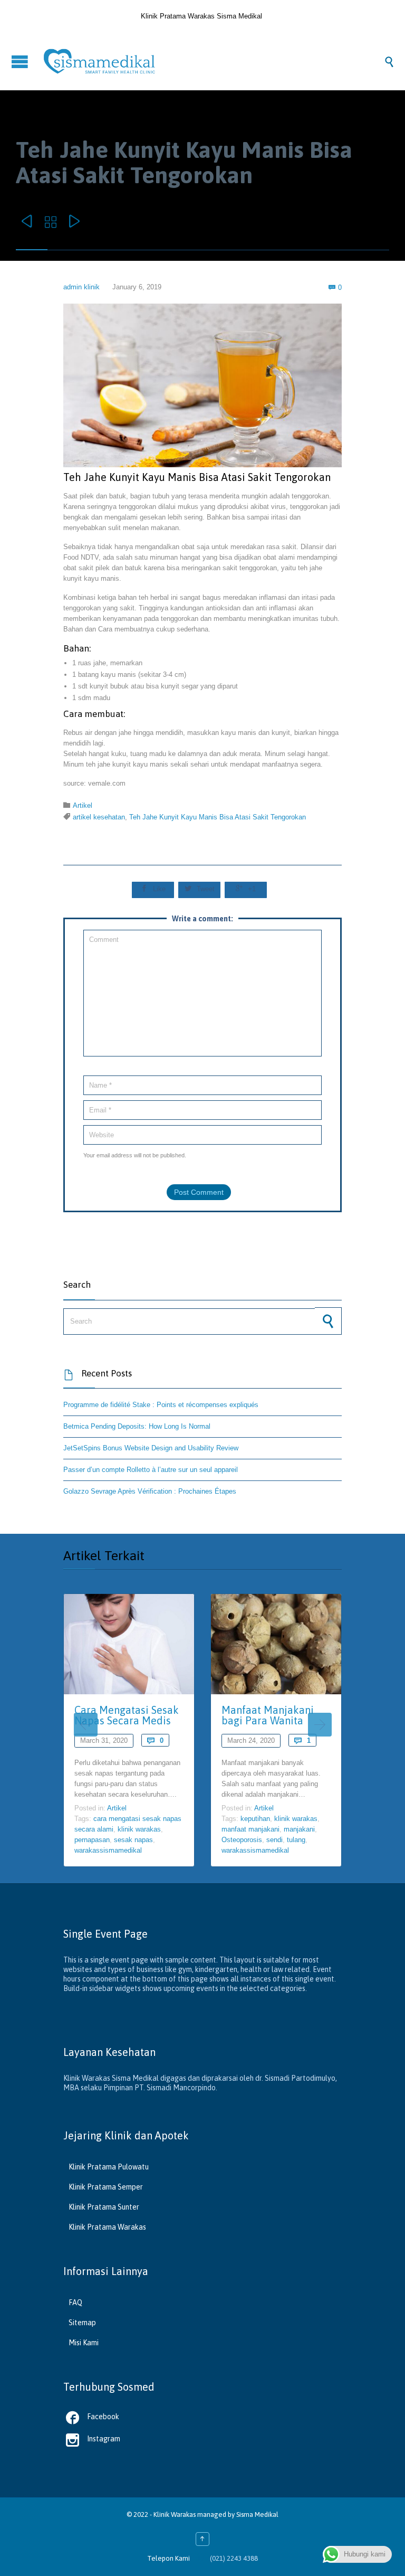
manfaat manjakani (250, 1829)
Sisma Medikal (257, 2514)
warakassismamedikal (108, 1850)
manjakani (299, 1829)
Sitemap (82, 2323)
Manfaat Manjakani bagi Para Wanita (268, 1715)
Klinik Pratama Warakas (107, 2227)
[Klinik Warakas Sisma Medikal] (213, 61)
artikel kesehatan (99, 817)
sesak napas (133, 1840)
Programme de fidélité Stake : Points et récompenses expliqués (161, 1405)
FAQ (75, 2303)
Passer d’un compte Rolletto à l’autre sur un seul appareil (151, 1470)
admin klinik (81, 287)
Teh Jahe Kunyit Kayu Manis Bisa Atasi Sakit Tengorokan (218, 817)
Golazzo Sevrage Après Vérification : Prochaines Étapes (150, 1491)
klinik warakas (139, 1829)
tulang (296, 1840)
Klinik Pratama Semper (106, 2187)
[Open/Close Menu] (21, 62)
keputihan (255, 1819)
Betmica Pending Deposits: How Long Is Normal (137, 1426)
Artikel (83, 805)
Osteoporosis (242, 1840)
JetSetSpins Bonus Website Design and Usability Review (151, 1448)
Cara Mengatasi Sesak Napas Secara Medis (127, 1715)
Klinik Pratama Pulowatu (109, 2167)
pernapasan (92, 1840)
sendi (274, 1840)
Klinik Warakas (175, 2514)
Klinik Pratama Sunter (104, 2207)
